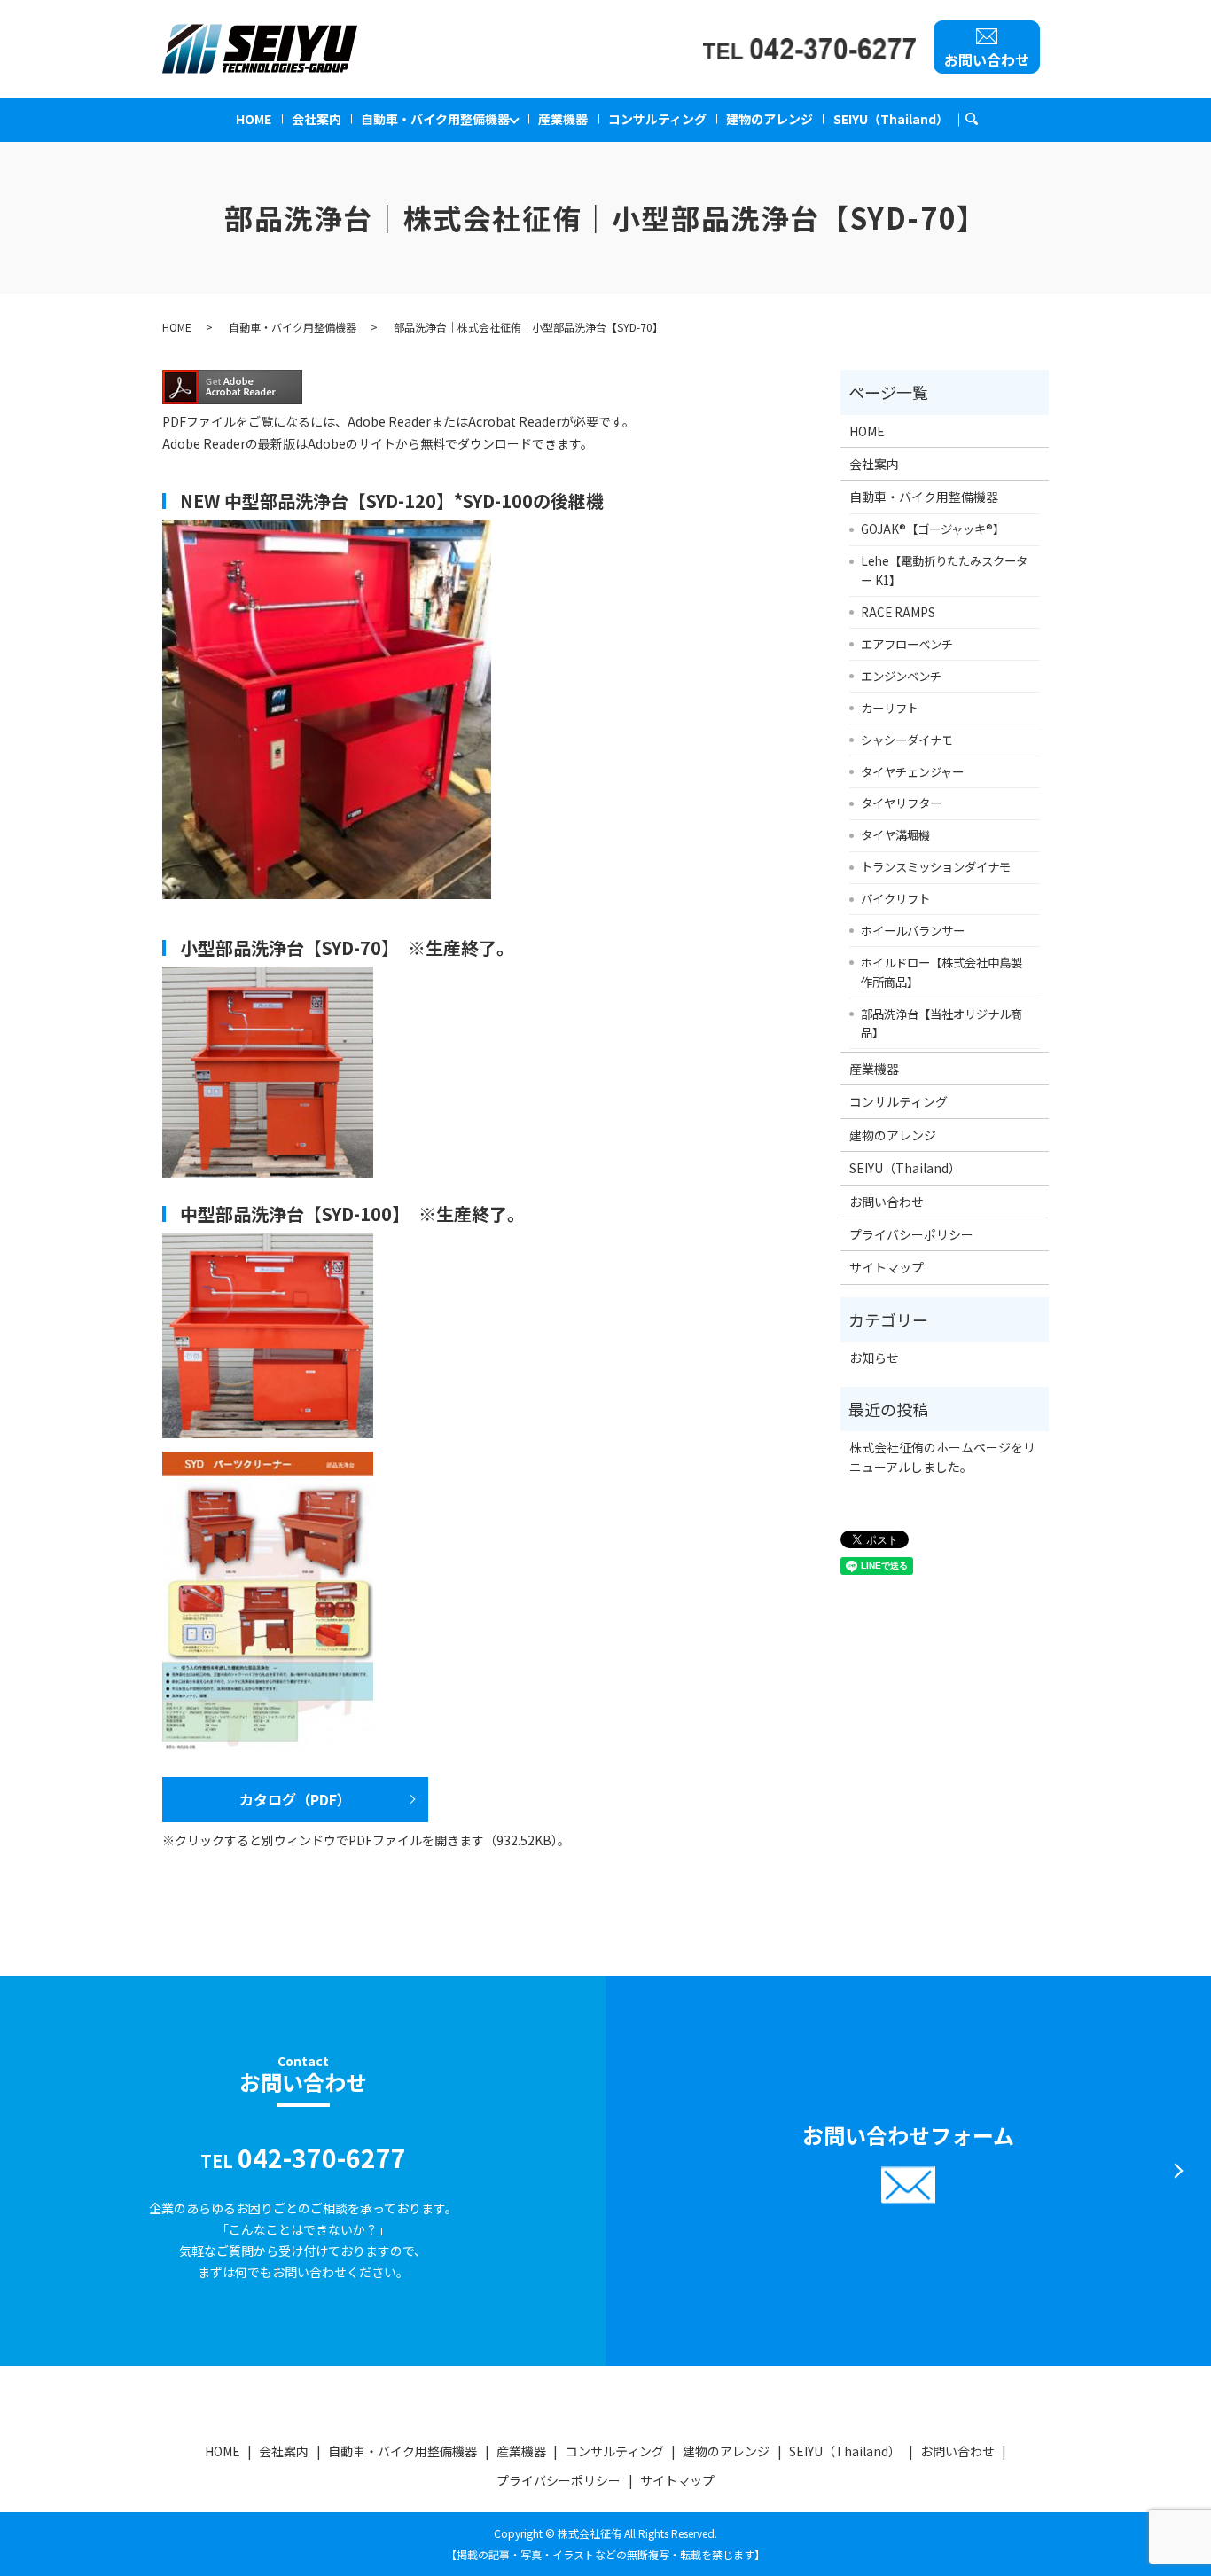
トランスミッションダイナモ (936, 866)
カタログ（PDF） (295, 1799)
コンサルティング (657, 119)
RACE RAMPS (898, 612)
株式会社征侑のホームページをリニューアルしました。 (942, 1457)
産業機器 (563, 119)
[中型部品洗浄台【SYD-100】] (268, 1334)
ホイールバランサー (913, 930)
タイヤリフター (901, 803)
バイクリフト (895, 898)
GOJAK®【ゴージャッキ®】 (933, 529)
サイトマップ (887, 1267)
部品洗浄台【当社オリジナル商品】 (941, 1023)
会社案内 (316, 119)
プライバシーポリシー (911, 1234)
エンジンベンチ (901, 676)
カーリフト (890, 708)
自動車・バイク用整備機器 (435, 119)
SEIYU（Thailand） (891, 119)
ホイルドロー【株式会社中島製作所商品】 (941, 972)
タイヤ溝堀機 (895, 834)
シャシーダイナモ (907, 740)
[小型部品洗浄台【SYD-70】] (268, 1070)
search (980, 116)
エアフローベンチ (907, 644)
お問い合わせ (987, 59)
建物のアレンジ (770, 119)
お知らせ (874, 1358)
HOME (254, 119)
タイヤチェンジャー (912, 771)
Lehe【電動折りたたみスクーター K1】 (944, 570)
